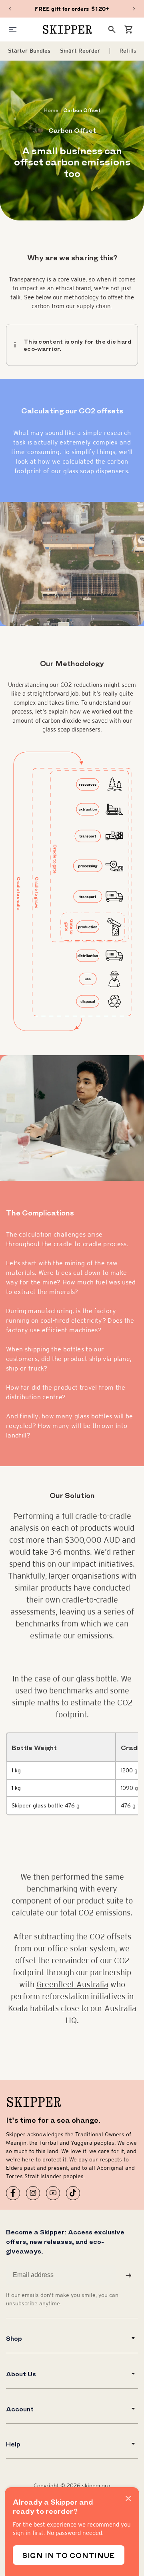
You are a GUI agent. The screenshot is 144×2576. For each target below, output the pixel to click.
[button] (129, 29)
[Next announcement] (134, 9)
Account (20, 2409)
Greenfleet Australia (72, 1984)
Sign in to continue (69, 2555)
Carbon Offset (82, 110)
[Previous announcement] (10, 9)
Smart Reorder (80, 51)
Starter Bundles (29, 51)
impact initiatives (102, 1564)
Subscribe (128, 2275)
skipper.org (96, 2486)
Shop (14, 2338)
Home (51, 110)
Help (13, 2444)
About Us (21, 2373)
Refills (128, 51)
